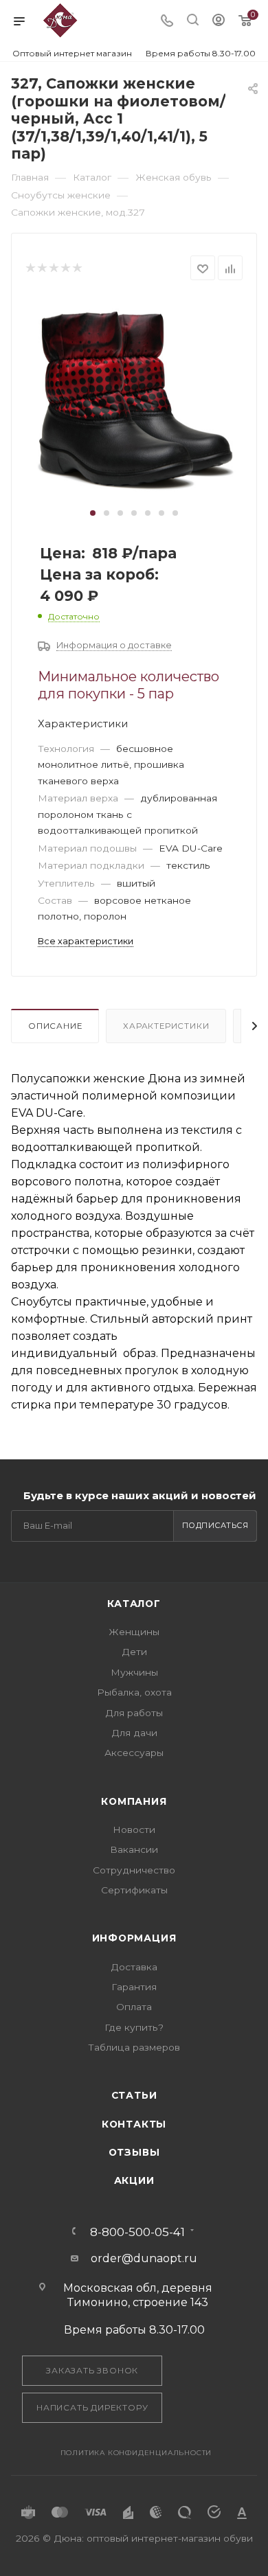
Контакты (134, 2124)
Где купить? (134, 2027)
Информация (134, 1938)
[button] (93, 513)
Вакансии (134, 1849)
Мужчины (134, 1672)
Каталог (134, 1604)
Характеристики (166, 1026)
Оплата (134, 2007)
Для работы (134, 1713)
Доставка (134, 1967)
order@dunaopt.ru (144, 2258)
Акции (134, 2180)
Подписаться (215, 1525)
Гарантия (134, 1987)
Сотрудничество (134, 1870)
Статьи (134, 2095)
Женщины (134, 1632)
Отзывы (134, 2152)
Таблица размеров (134, 2047)
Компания (134, 1801)
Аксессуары (134, 1753)
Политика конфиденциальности (136, 2453)
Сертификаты (134, 1890)
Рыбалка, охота (134, 1692)
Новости (134, 1830)
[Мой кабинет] (219, 22)
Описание (55, 1026)
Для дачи (134, 1733)
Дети (134, 1652)
